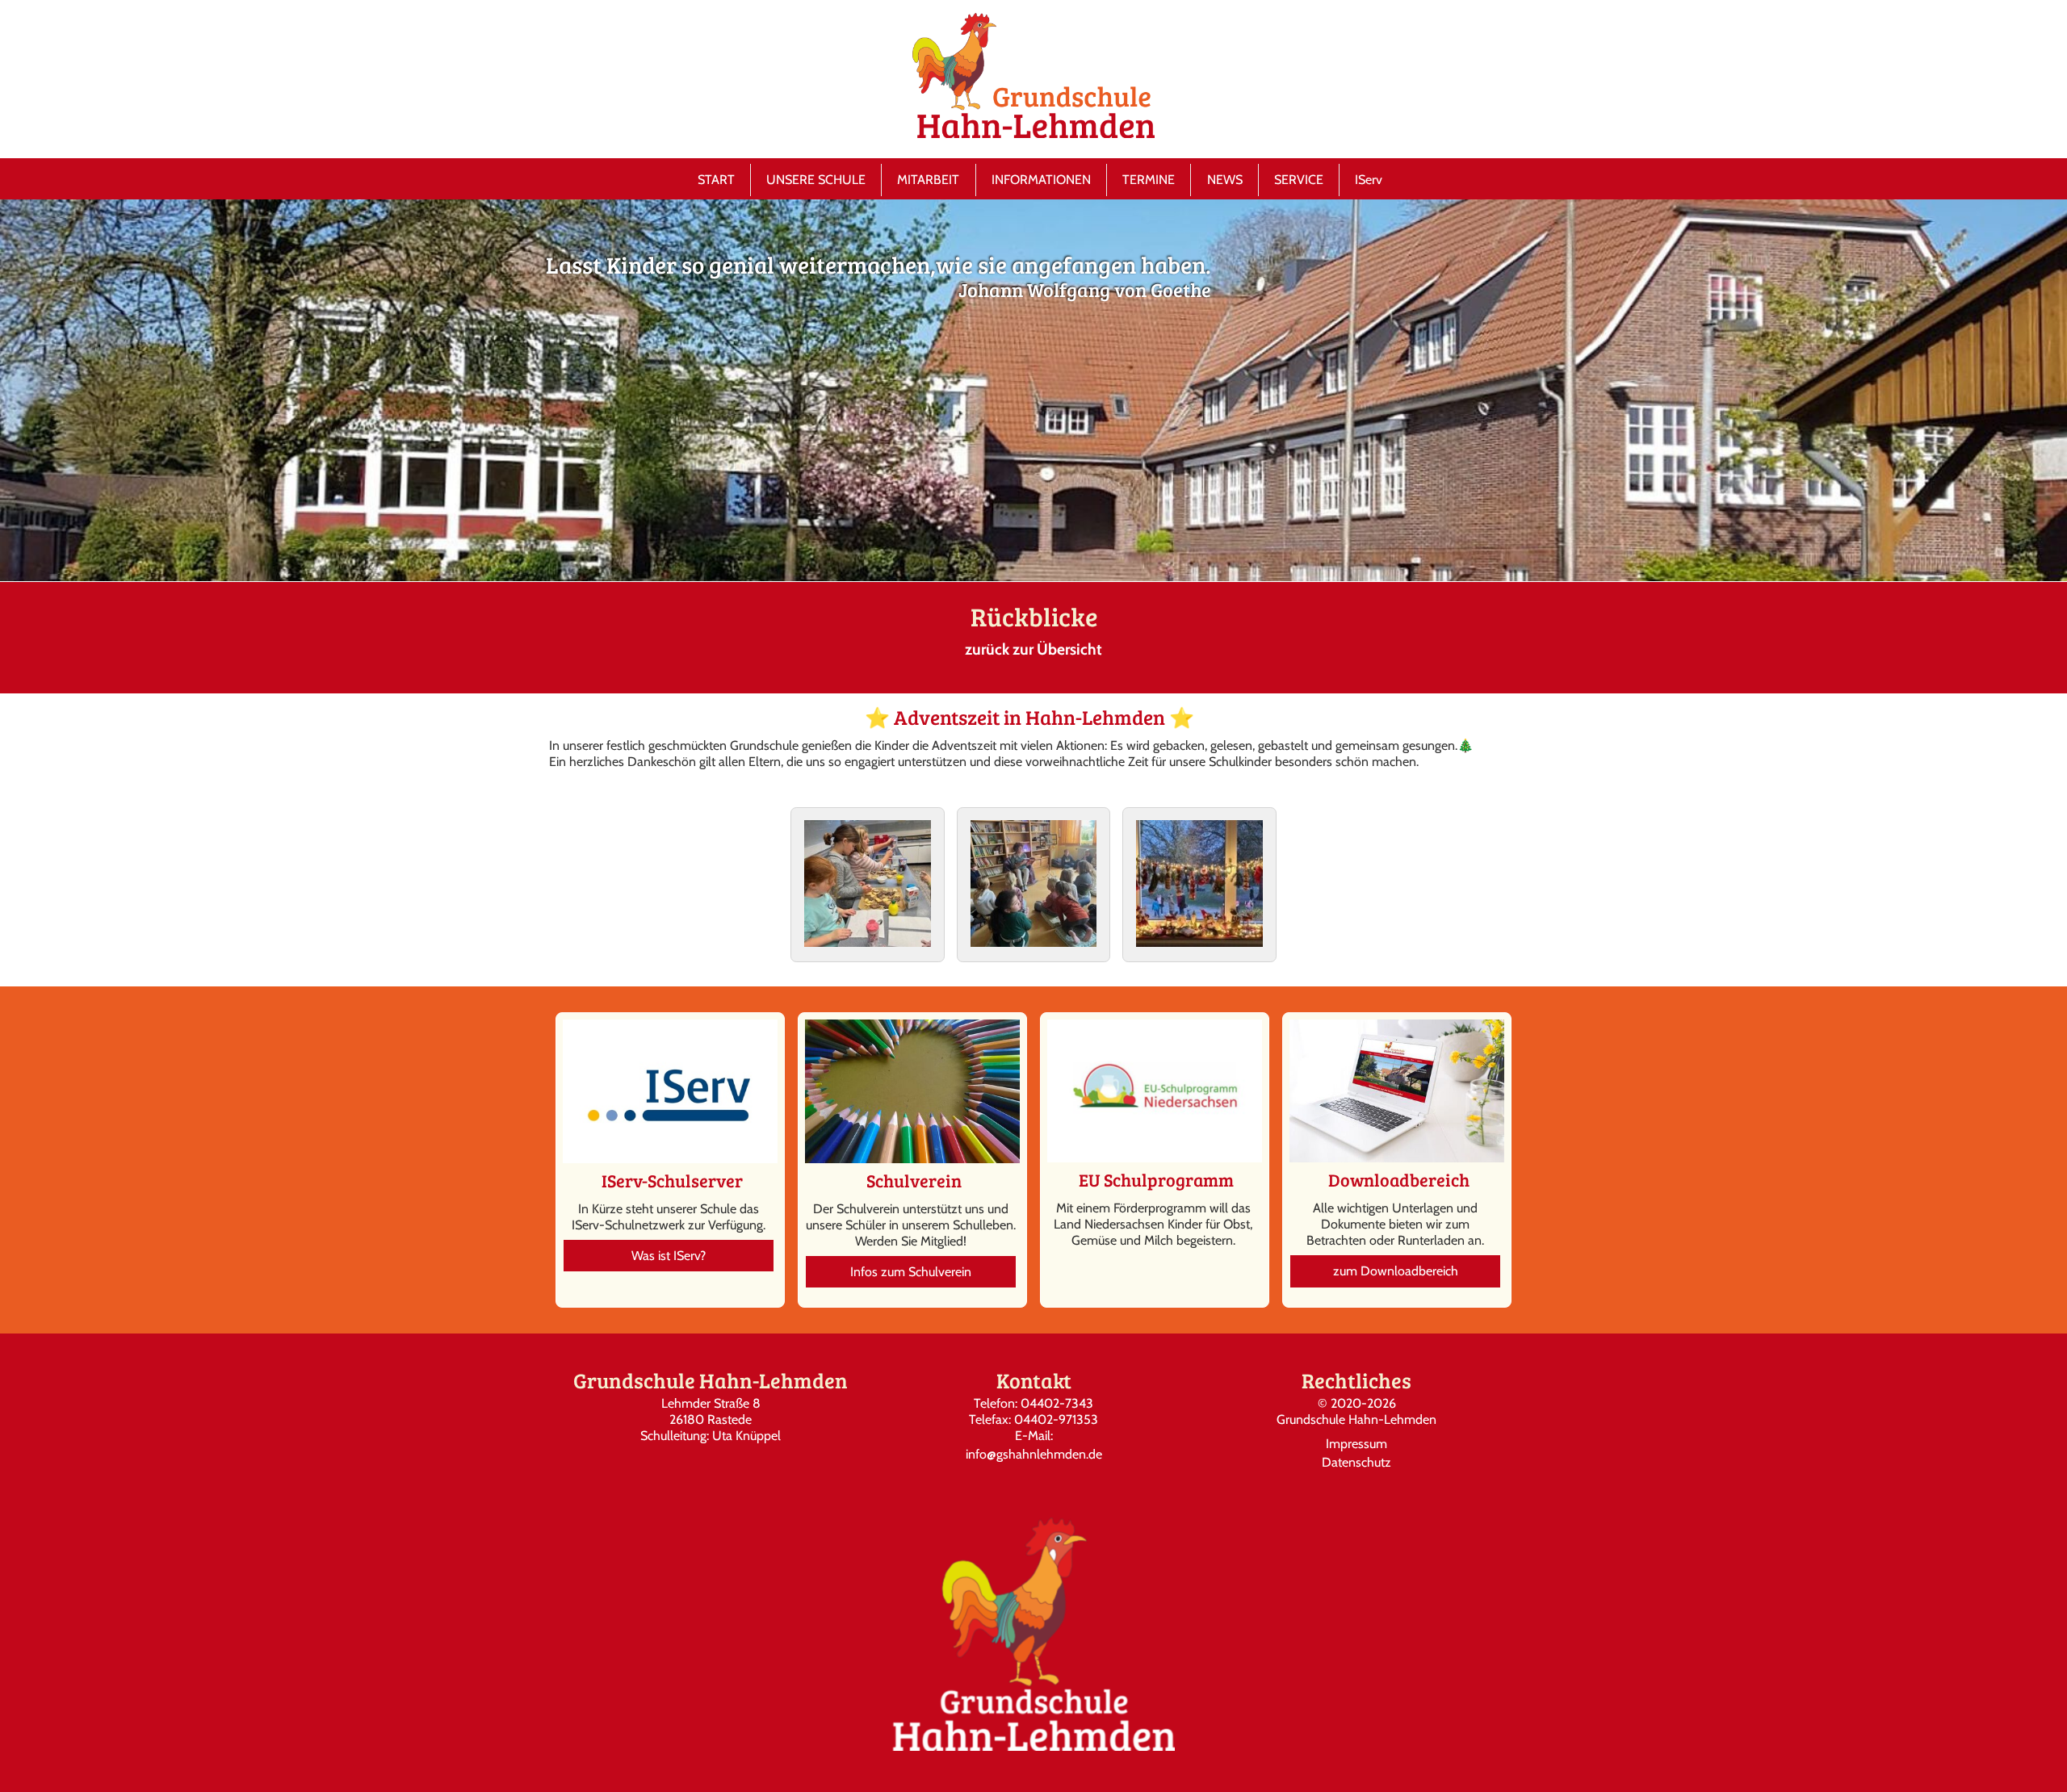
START (716, 180)
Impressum (1356, 1444)
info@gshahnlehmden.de (1034, 1454)
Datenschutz (1356, 1462)
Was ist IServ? (669, 1256)
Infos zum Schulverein (911, 1272)
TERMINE (1149, 180)
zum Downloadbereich (1396, 1271)
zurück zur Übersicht (1033, 649)
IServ (1369, 180)
